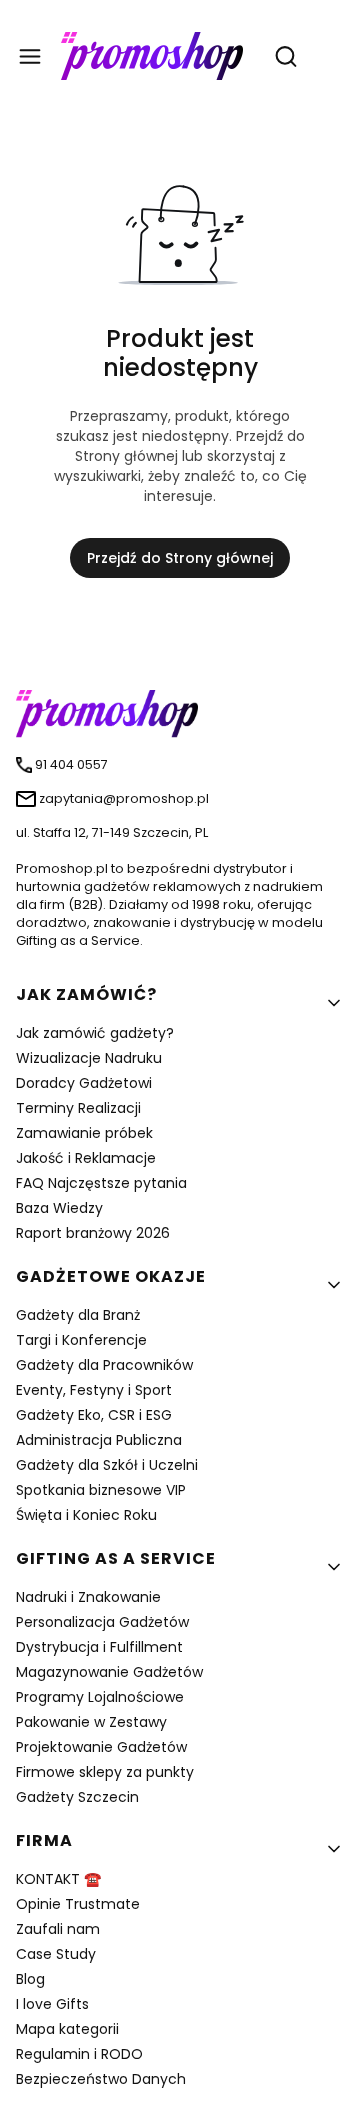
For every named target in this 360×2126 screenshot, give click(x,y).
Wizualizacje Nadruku (89, 1058)
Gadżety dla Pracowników (104, 1365)
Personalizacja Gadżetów (102, 1622)
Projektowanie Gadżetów (101, 1747)
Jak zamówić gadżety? (95, 1033)
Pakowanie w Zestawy (91, 1722)
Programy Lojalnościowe (100, 1697)
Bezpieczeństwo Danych (101, 2079)
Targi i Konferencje (81, 1340)
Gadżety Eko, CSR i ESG (94, 1415)
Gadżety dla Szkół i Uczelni (107, 1465)
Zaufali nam (58, 1929)
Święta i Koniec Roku (86, 1515)
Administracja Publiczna (99, 1440)
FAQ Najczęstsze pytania (101, 1183)
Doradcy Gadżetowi (84, 1083)
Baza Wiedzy (59, 1208)
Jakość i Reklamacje (86, 1158)
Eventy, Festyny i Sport (94, 1390)
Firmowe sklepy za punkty (105, 1772)
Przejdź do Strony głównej (180, 558)
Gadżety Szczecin (77, 1797)
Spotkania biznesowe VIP (101, 1490)
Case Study (56, 1954)
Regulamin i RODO (79, 2054)
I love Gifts (52, 2004)
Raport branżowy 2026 (93, 1233)
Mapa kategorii (67, 2029)
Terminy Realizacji (78, 1108)
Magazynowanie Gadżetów (109, 1672)
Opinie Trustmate (78, 1904)
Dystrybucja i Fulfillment (99, 1647)
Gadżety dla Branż (78, 1315)
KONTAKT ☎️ (58, 1879)
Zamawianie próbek (84, 1133)
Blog (30, 1979)
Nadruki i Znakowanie (88, 1597)
